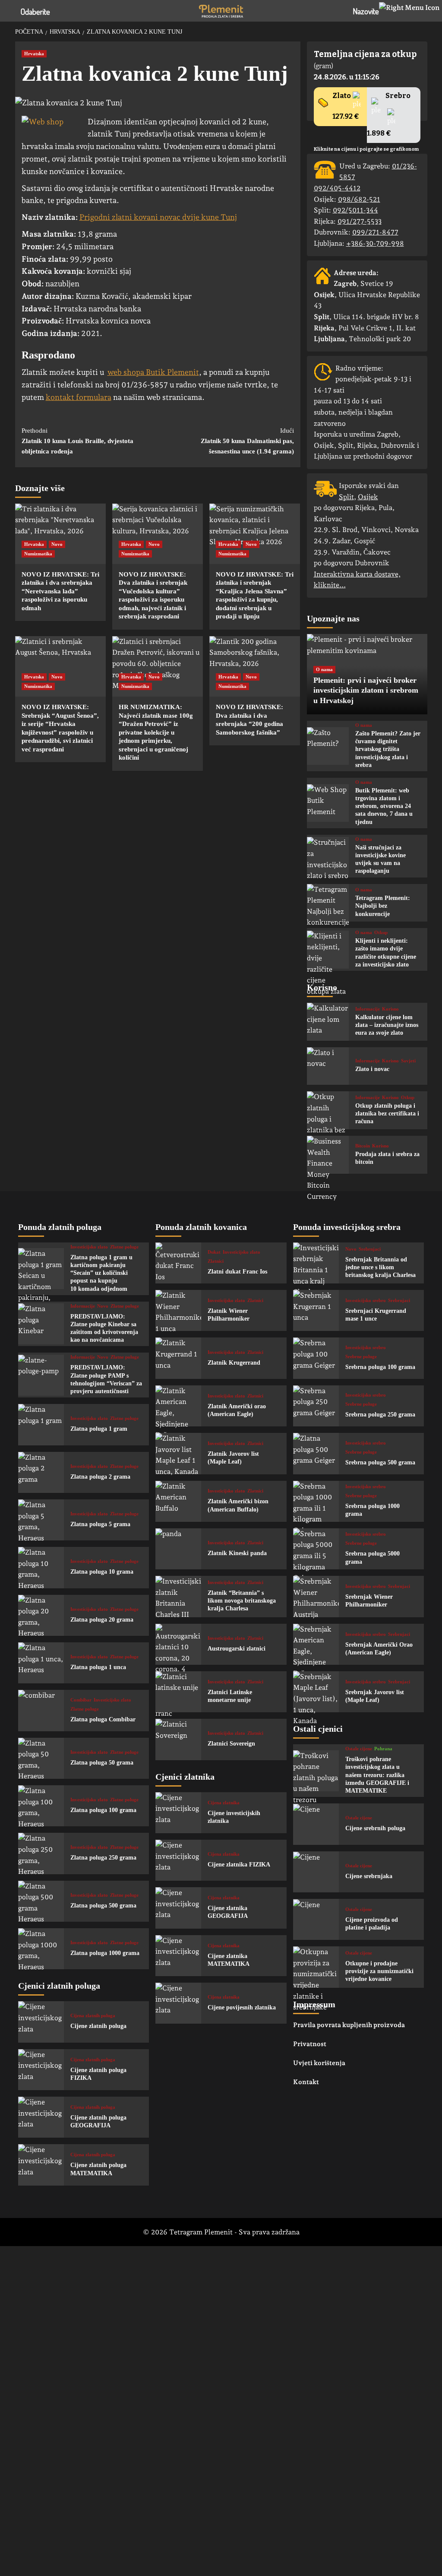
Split (346, 497)
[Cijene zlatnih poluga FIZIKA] (41, 2070)
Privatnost (310, 2044)
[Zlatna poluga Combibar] (41, 1710)
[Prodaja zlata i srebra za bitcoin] (328, 1155)
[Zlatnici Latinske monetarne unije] (178, 1692)
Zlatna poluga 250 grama (103, 1858)
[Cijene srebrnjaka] (316, 1872)
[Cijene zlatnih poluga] (41, 2022)
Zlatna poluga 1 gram (99, 1429)
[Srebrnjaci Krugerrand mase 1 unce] (316, 1310)
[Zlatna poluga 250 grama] (41, 1853)
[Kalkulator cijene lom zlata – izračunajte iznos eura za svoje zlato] (328, 1022)
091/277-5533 (360, 221)
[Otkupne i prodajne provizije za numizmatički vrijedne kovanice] (316, 1967)
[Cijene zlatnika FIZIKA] (178, 1860)
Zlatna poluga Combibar (103, 1719)
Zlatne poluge (124, 1247)
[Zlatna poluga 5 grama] (41, 1520)
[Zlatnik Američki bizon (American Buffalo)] (178, 1501)
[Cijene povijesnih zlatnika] (178, 2003)
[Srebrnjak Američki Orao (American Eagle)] (316, 1644)
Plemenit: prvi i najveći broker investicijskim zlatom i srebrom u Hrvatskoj (366, 690)
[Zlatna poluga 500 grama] (41, 1901)
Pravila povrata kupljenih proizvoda (349, 2025)
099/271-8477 (375, 232)
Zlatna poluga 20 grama (102, 1620)
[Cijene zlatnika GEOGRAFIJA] (178, 1908)
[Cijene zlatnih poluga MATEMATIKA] (41, 2165)
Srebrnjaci (370, 1249)
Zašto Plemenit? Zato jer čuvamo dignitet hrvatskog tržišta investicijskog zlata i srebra (388, 749)
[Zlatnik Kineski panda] (178, 1549)
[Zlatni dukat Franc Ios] (178, 1263)
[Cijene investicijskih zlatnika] (178, 1813)
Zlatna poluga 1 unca (98, 1667)
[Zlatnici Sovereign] (178, 1739)
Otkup (381, 933)
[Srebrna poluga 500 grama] (316, 1453)
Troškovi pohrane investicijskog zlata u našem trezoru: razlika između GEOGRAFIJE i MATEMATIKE (377, 1775)
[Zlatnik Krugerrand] (178, 1358)
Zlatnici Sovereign (231, 1744)
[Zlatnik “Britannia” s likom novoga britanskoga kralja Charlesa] (178, 1596)
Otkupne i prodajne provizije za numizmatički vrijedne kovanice (379, 1971)
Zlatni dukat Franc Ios (237, 1272)
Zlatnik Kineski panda (237, 1553)
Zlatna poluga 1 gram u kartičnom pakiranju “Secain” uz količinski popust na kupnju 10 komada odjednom (101, 1273)
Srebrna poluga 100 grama (380, 1367)
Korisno (390, 1009)
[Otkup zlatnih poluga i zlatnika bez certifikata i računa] (328, 1110)
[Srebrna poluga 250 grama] (316, 1406)
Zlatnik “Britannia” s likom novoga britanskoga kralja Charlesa (242, 1601)
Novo (57, 544)
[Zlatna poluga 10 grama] (41, 1567)
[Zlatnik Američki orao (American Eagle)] (178, 1406)
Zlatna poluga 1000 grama (105, 1953)
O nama (324, 669)
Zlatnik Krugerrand (234, 1363)
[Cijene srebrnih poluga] (316, 1824)
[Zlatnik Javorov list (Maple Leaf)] (178, 1453)
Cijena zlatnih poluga (93, 2016)
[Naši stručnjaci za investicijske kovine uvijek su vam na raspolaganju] (328, 856)
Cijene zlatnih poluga (98, 2026)
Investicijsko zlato (89, 1247)
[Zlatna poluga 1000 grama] (41, 1949)
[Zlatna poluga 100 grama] (41, 1806)
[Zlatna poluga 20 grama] (41, 1615)
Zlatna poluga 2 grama (100, 1477)
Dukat (214, 1252)
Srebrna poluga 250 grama (380, 1415)
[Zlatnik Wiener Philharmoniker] (178, 1310)
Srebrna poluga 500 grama (380, 1462)
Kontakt (306, 2082)
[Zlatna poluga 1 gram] (41, 1424)
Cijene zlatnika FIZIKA (239, 1865)
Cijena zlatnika (224, 1803)
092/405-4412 (337, 188)
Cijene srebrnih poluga (375, 1828)
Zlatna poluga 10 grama (102, 1572)
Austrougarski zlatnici (237, 1649)
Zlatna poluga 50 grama (102, 1763)
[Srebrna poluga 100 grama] (316, 1358)
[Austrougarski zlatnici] (178, 1644)
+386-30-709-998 (375, 243)
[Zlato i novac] (328, 1066)
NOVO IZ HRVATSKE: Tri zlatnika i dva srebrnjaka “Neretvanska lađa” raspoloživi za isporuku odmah (60, 591)
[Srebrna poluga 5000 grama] (316, 1549)
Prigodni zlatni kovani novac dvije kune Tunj (158, 217)
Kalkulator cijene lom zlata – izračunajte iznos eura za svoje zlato (387, 1025)
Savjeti (408, 1061)
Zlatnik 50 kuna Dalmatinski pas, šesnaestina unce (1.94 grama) (247, 441)
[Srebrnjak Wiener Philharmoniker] (316, 1596)
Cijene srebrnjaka (369, 1876)
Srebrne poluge (361, 1357)
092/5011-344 (355, 210)
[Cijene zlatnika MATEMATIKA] (178, 1956)
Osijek (368, 497)
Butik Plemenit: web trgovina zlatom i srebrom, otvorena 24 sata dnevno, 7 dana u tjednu (384, 806)
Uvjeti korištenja (319, 2063)
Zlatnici (216, 1261)
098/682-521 (359, 199)
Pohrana (383, 1749)
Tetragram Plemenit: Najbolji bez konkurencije (383, 906)
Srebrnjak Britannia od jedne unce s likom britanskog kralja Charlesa (380, 1267)
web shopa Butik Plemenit (153, 372)
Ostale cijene (359, 1749)
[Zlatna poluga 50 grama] (41, 1758)
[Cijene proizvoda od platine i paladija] (316, 1919)
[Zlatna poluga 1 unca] (41, 1663)
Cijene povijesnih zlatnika (242, 2007)
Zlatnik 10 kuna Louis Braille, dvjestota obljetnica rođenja (77, 441)
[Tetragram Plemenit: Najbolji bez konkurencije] (328, 903)
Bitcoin (363, 1146)
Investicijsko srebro (366, 1301)
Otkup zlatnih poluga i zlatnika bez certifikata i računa (387, 1114)
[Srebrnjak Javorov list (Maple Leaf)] (316, 1692)
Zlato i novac (372, 1069)
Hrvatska (34, 54)
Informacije (368, 1009)
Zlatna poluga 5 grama (100, 1524)
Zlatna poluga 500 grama (103, 1906)
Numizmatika (38, 554)
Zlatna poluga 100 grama (103, 1810)
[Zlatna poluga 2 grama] (41, 1472)
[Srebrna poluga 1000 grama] (316, 1501)
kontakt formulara (79, 397)
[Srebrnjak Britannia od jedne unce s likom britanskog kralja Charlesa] (316, 1263)
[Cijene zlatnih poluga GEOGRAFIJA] (41, 2117)
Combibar (81, 1700)
